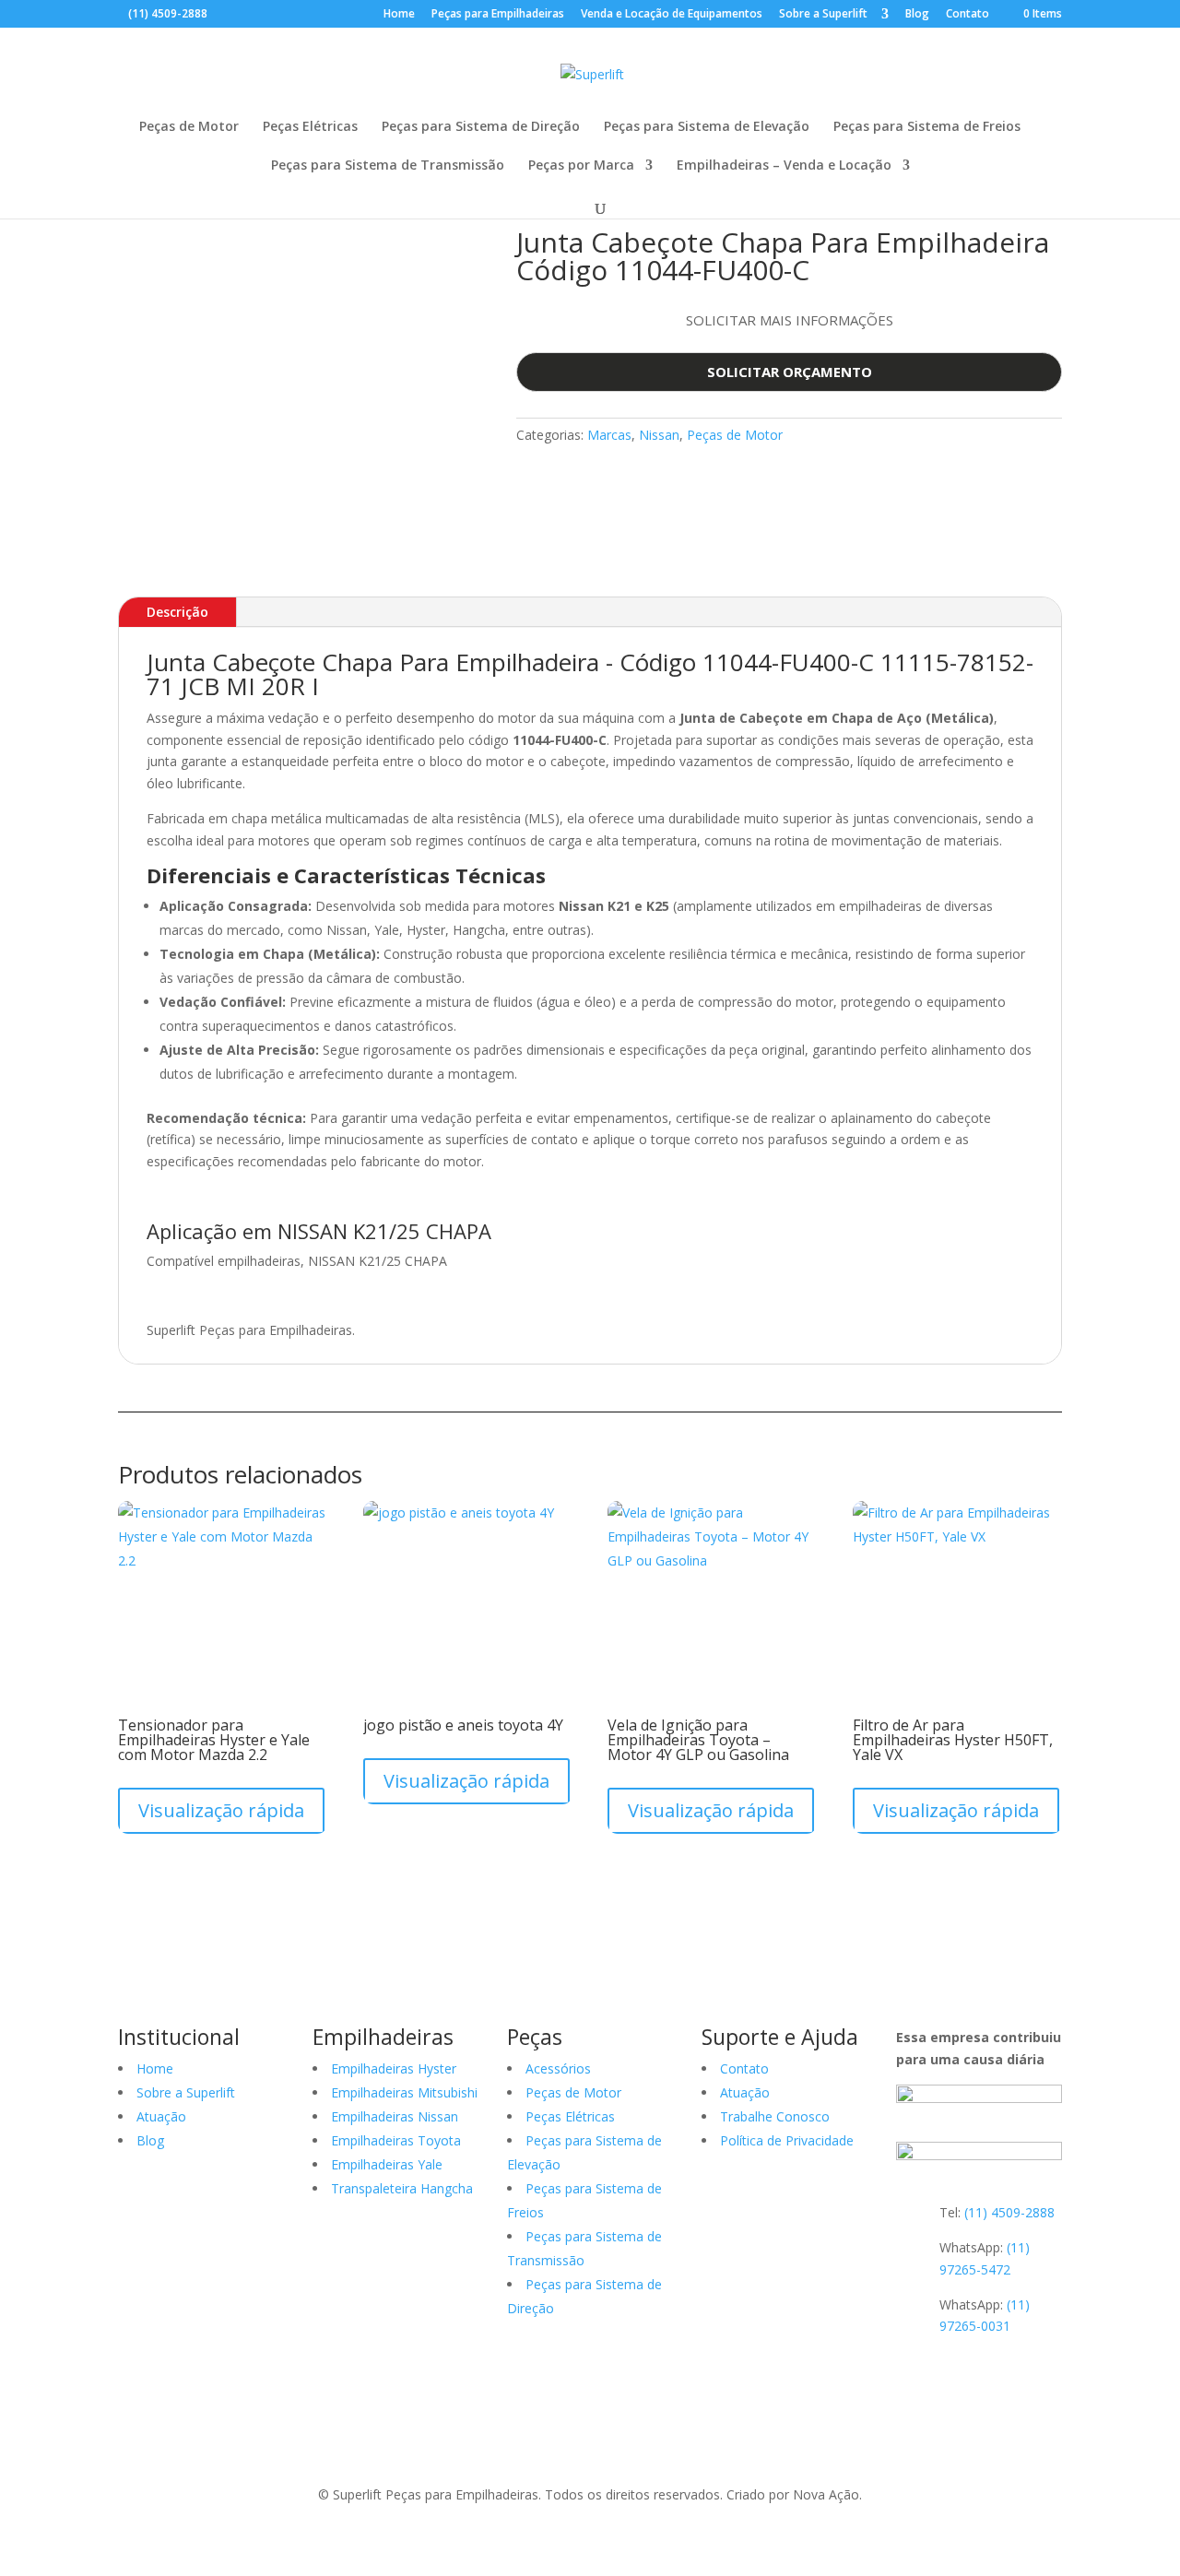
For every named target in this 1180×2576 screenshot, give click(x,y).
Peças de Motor (189, 127)
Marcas (609, 435)
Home (399, 15)
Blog (917, 15)
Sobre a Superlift (825, 15)
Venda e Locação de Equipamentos (672, 15)
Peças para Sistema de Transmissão (388, 166)
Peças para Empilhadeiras (498, 15)
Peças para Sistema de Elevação (707, 127)
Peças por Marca (581, 166)
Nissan (659, 435)
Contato (968, 15)
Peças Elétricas (310, 127)
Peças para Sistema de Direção (481, 127)
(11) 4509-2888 (168, 13)
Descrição (177, 612)
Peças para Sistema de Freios (927, 127)
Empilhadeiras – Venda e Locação (784, 166)
